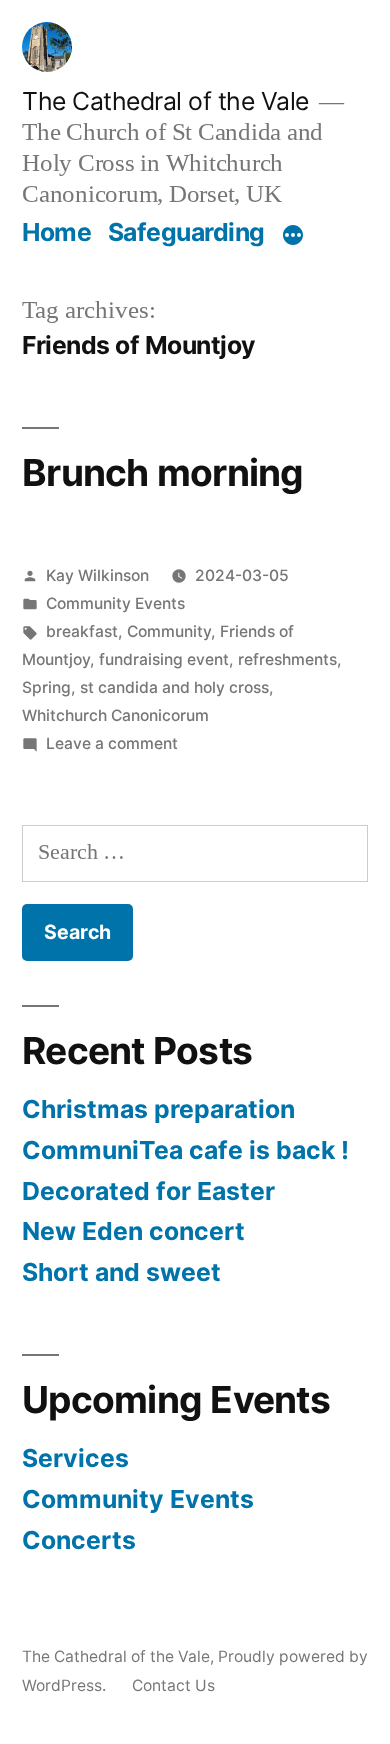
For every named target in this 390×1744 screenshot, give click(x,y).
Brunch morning (163, 472)
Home (56, 232)
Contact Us (173, 1685)
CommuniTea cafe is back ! (185, 1150)
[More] (293, 236)
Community (169, 631)
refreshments (287, 659)
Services (75, 1458)
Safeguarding (186, 232)
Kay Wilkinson (97, 575)
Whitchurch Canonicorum (115, 715)
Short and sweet (121, 1272)
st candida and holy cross (174, 687)
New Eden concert (133, 1231)
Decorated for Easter (148, 1191)
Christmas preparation (158, 1109)
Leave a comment (112, 743)
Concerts (79, 1540)
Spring (46, 687)
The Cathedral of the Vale (165, 101)
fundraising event (164, 659)
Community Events (115, 603)
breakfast (82, 631)
